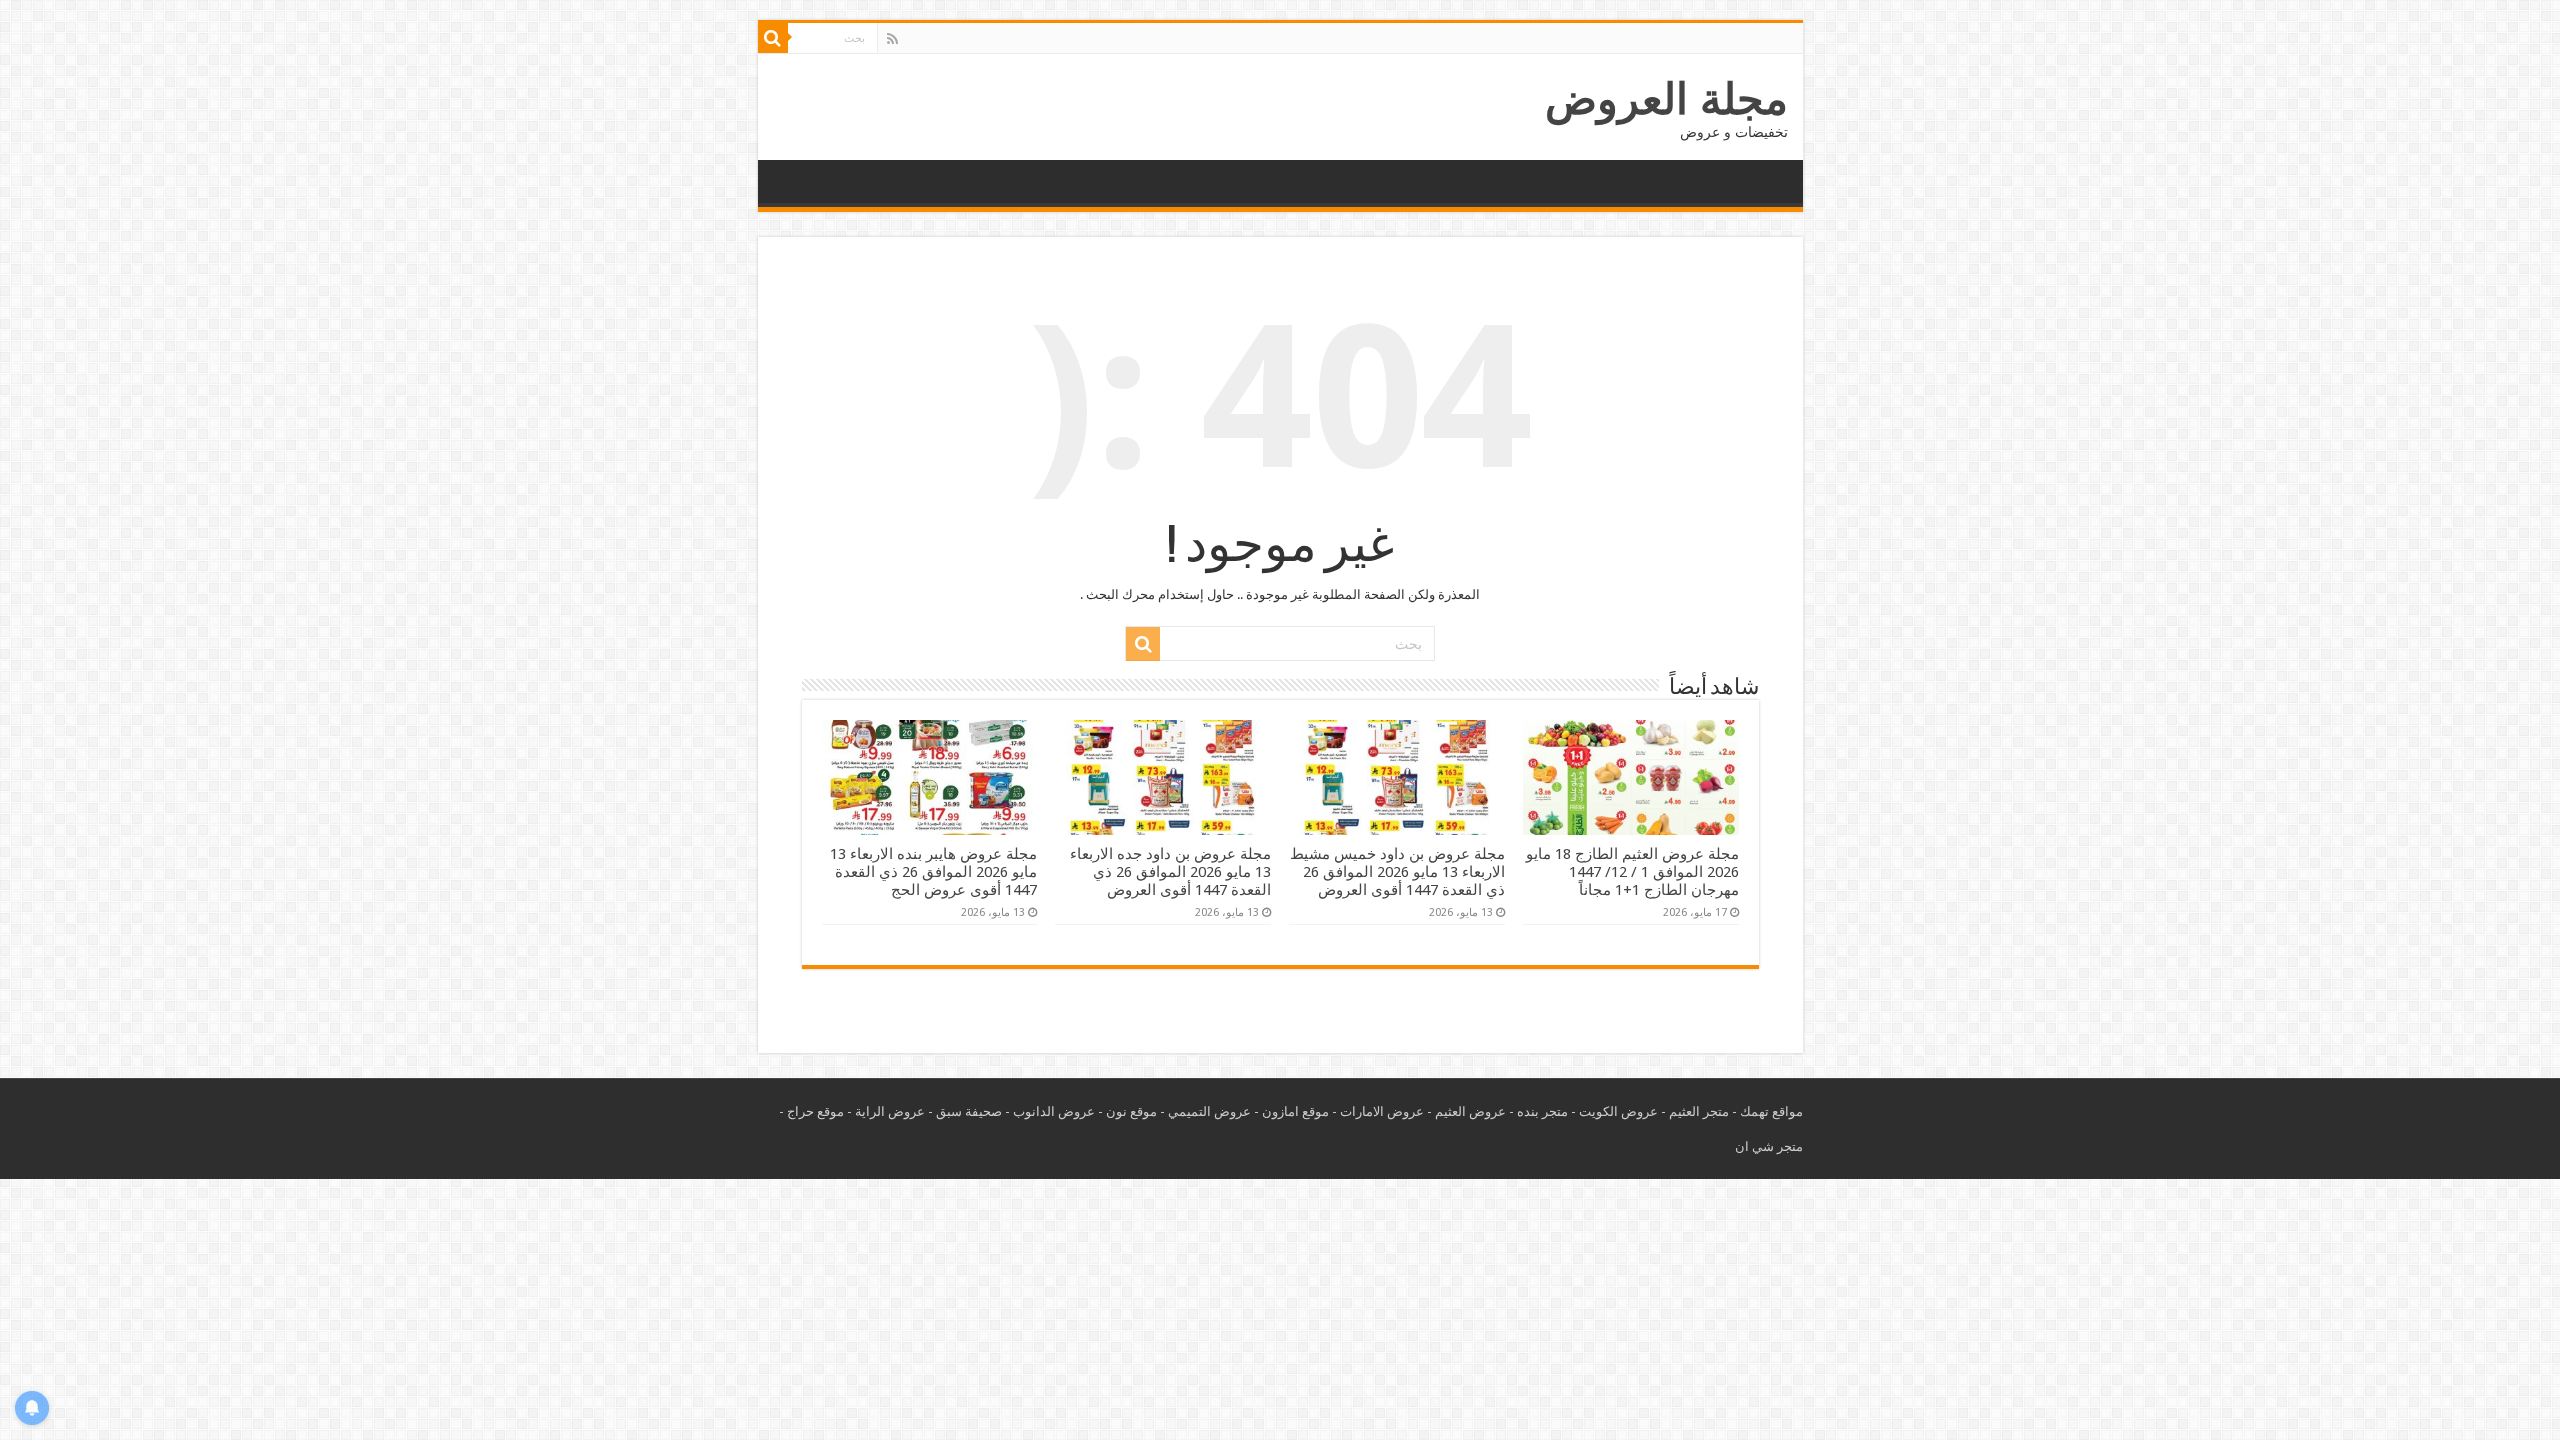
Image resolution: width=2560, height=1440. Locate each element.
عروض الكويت (1618, 1111)
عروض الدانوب (1054, 1111)
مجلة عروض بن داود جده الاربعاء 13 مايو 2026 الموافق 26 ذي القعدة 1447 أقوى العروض (1170, 872)
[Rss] (892, 39)
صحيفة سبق (969, 1111)
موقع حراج (815, 1111)
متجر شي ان (1769, 1146)
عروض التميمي (1209, 1111)
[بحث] (773, 38)
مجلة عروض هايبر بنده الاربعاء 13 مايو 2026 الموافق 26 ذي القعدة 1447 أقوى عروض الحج (933, 872)
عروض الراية (890, 1111)
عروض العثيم (1470, 1111)
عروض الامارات (1382, 1111)
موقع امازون (1295, 1111)
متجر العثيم (1699, 1111)
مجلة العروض (1666, 99)
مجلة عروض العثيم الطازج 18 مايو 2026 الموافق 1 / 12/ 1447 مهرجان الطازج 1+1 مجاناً (1632, 872)
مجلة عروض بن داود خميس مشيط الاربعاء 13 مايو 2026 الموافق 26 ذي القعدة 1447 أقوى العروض (1397, 872)
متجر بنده (1542, 1111)
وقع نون (1128, 1111)
